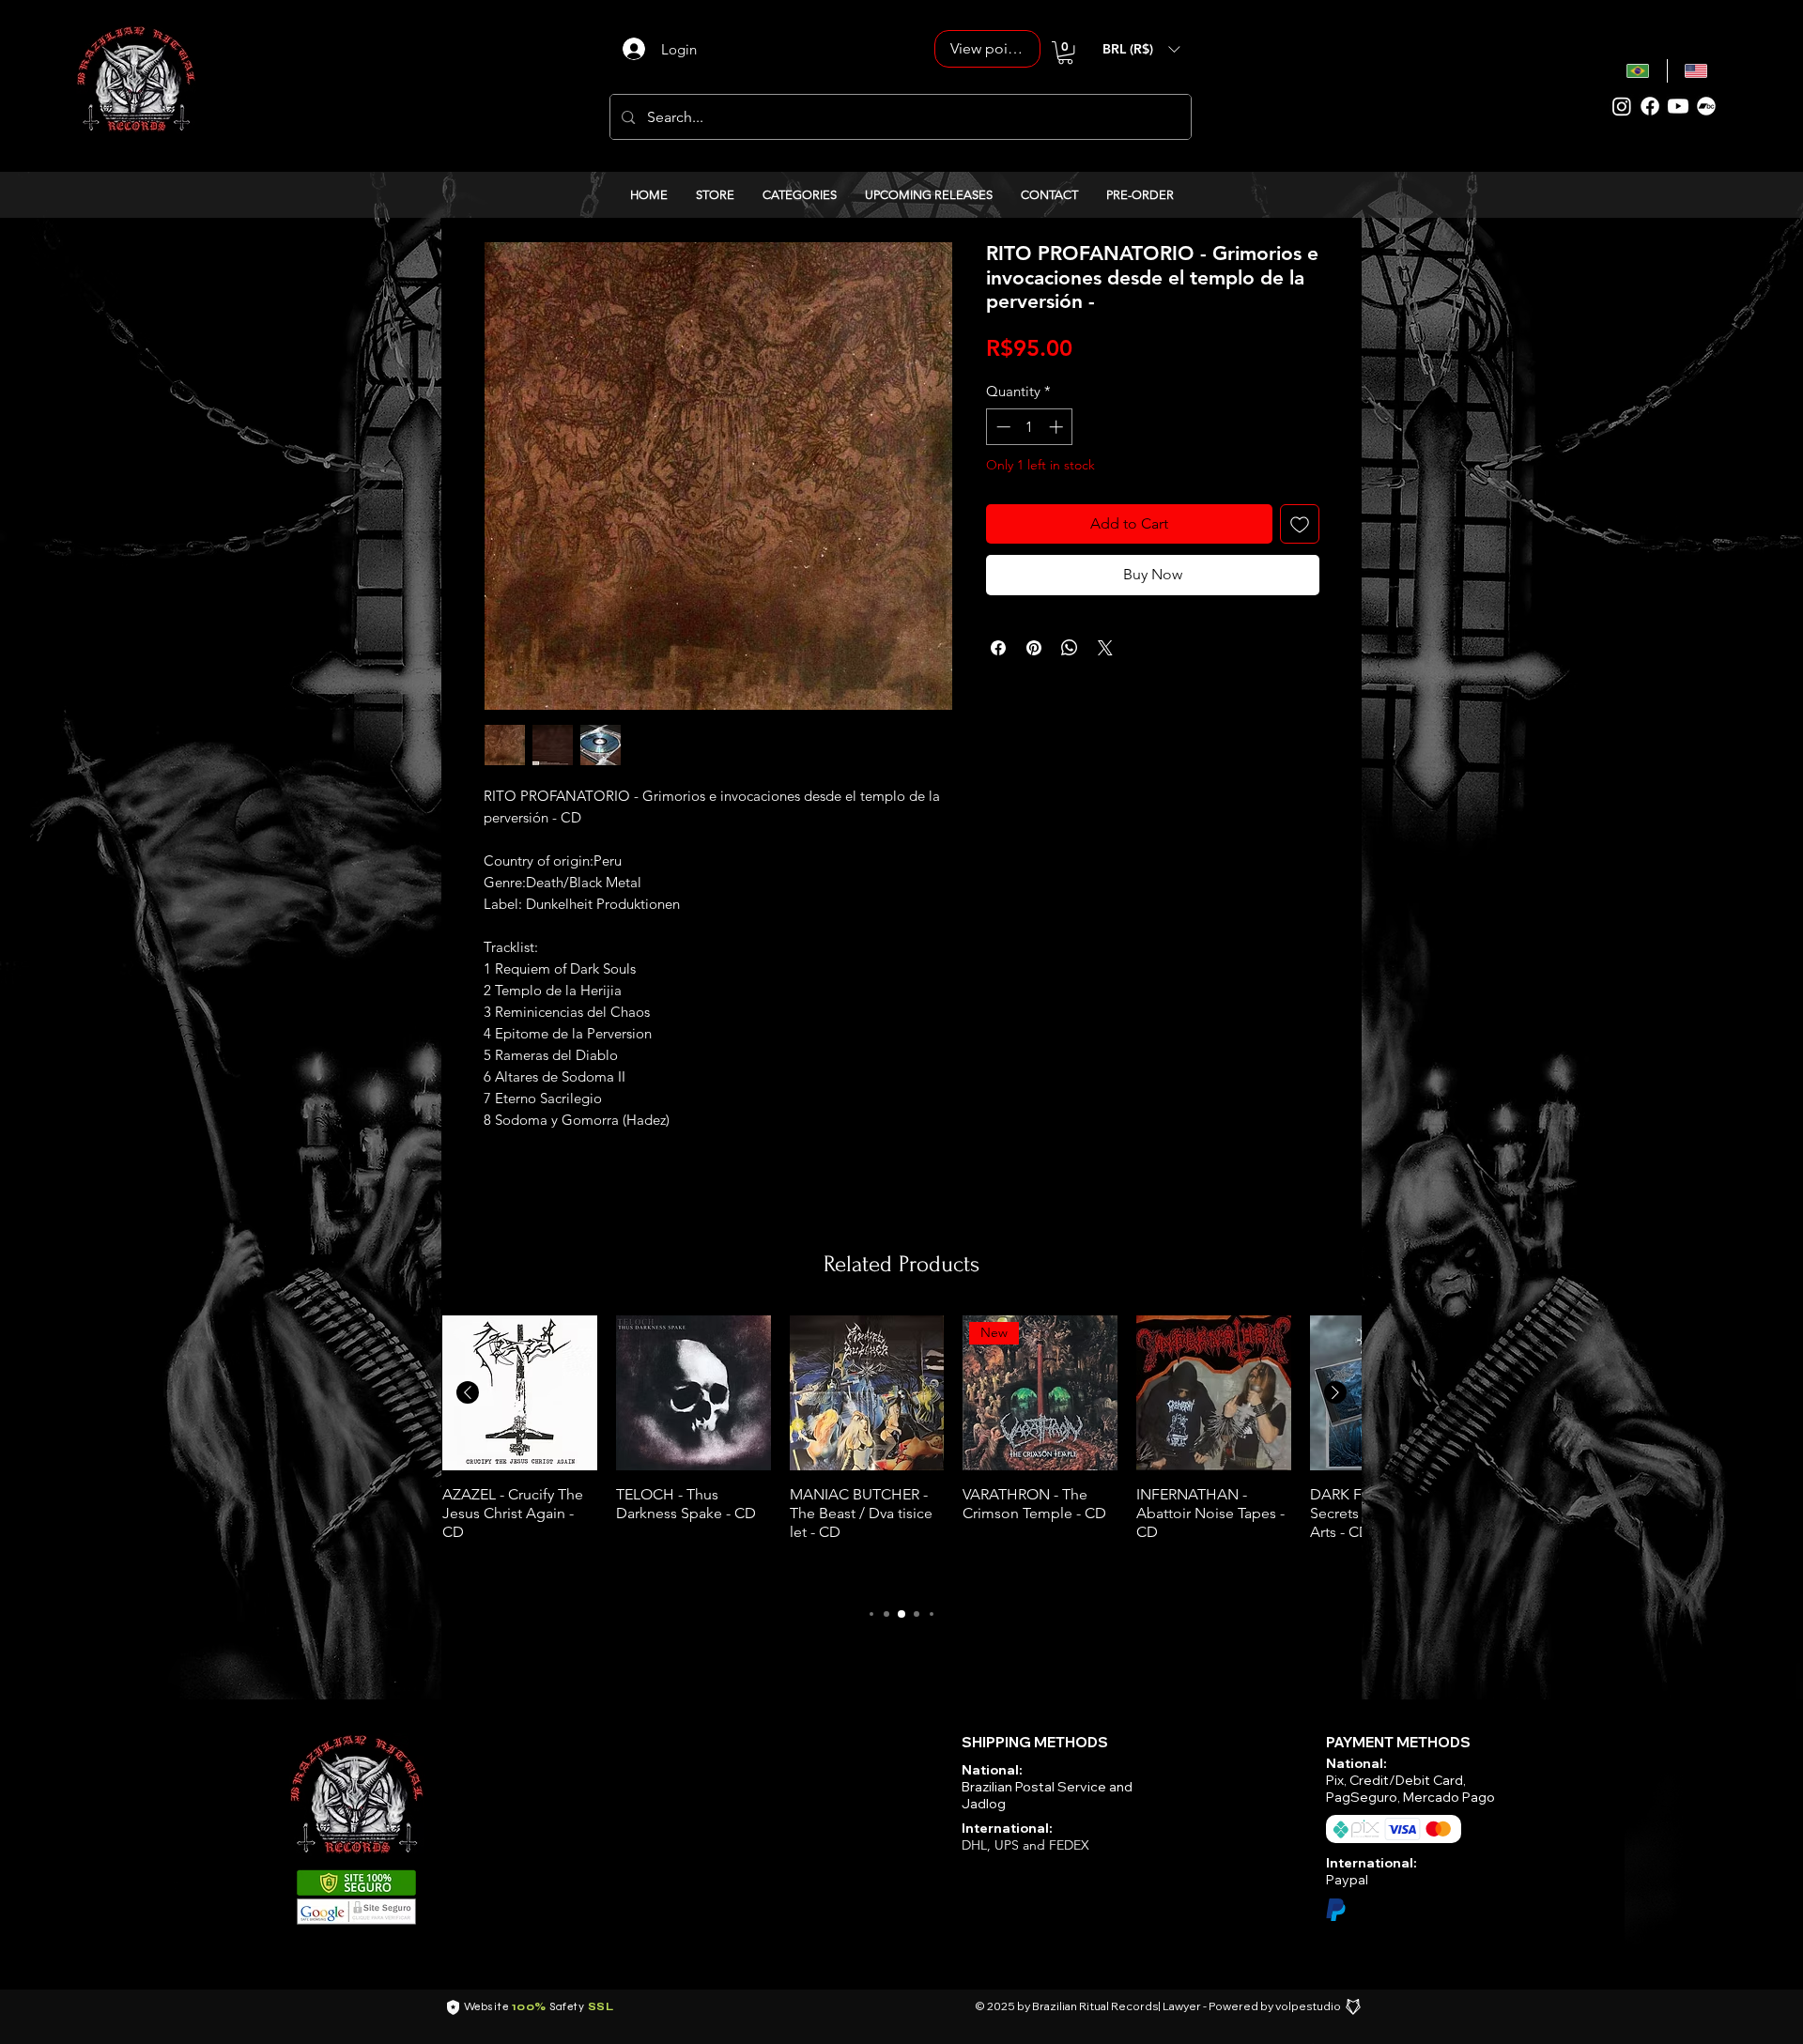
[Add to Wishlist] (1300, 524)
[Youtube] (1678, 106)
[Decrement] (1002, 427)
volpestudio (1308, 2006)
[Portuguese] (1638, 71)
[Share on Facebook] (998, 648)
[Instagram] (1622, 106)
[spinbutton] (1030, 427)
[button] (1065, 53)
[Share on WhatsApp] (1070, 648)
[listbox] (1141, 49)
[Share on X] (1105, 648)
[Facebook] (1650, 106)
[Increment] (1058, 427)
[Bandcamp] (1706, 106)
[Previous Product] (468, 1392)
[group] (901, 1451)
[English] (1696, 71)
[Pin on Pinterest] (1034, 648)
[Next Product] (1335, 1392)
